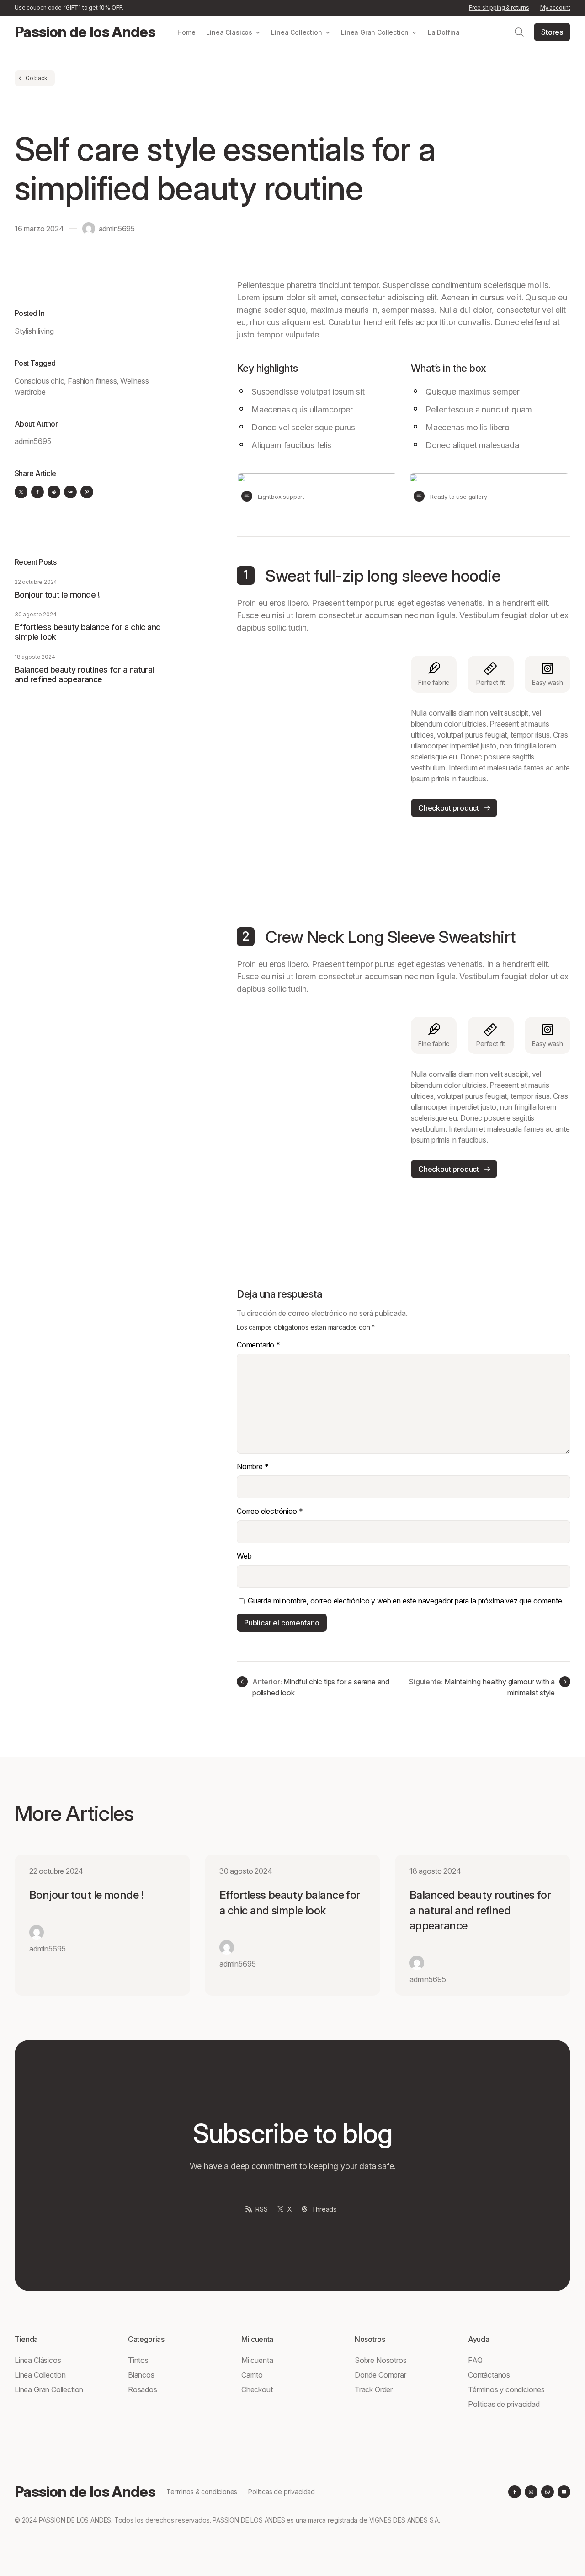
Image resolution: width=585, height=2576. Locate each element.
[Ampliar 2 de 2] (558, 485)
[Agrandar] (384, 668)
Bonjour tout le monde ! (57, 595)
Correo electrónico (270, 1511)
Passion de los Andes (85, 32)
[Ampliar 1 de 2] (386, 485)
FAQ (475, 2360)
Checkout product (449, 808)
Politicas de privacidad (504, 2404)
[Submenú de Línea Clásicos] (258, 32)
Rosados (143, 2389)
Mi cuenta (257, 2360)
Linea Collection (40, 2375)
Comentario (258, 1345)
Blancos (141, 2375)
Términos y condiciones (506, 2389)
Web (244, 1556)
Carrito (252, 2375)
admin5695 (117, 229)
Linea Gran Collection (49, 2389)
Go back (37, 78)
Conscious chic (39, 381)
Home (186, 32)
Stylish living (34, 331)
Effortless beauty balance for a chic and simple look (88, 632)
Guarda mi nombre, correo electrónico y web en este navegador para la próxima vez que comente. (406, 1601)
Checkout (257, 2389)
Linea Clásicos (38, 2360)
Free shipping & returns (499, 8)
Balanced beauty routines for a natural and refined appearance (84, 674)
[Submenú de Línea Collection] (328, 32)
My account (555, 8)
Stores (552, 32)
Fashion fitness (92, 381)
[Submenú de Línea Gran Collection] (414, 32)
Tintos (138, 2360)
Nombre (253, 1466)
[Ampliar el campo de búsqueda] (519, 32)
